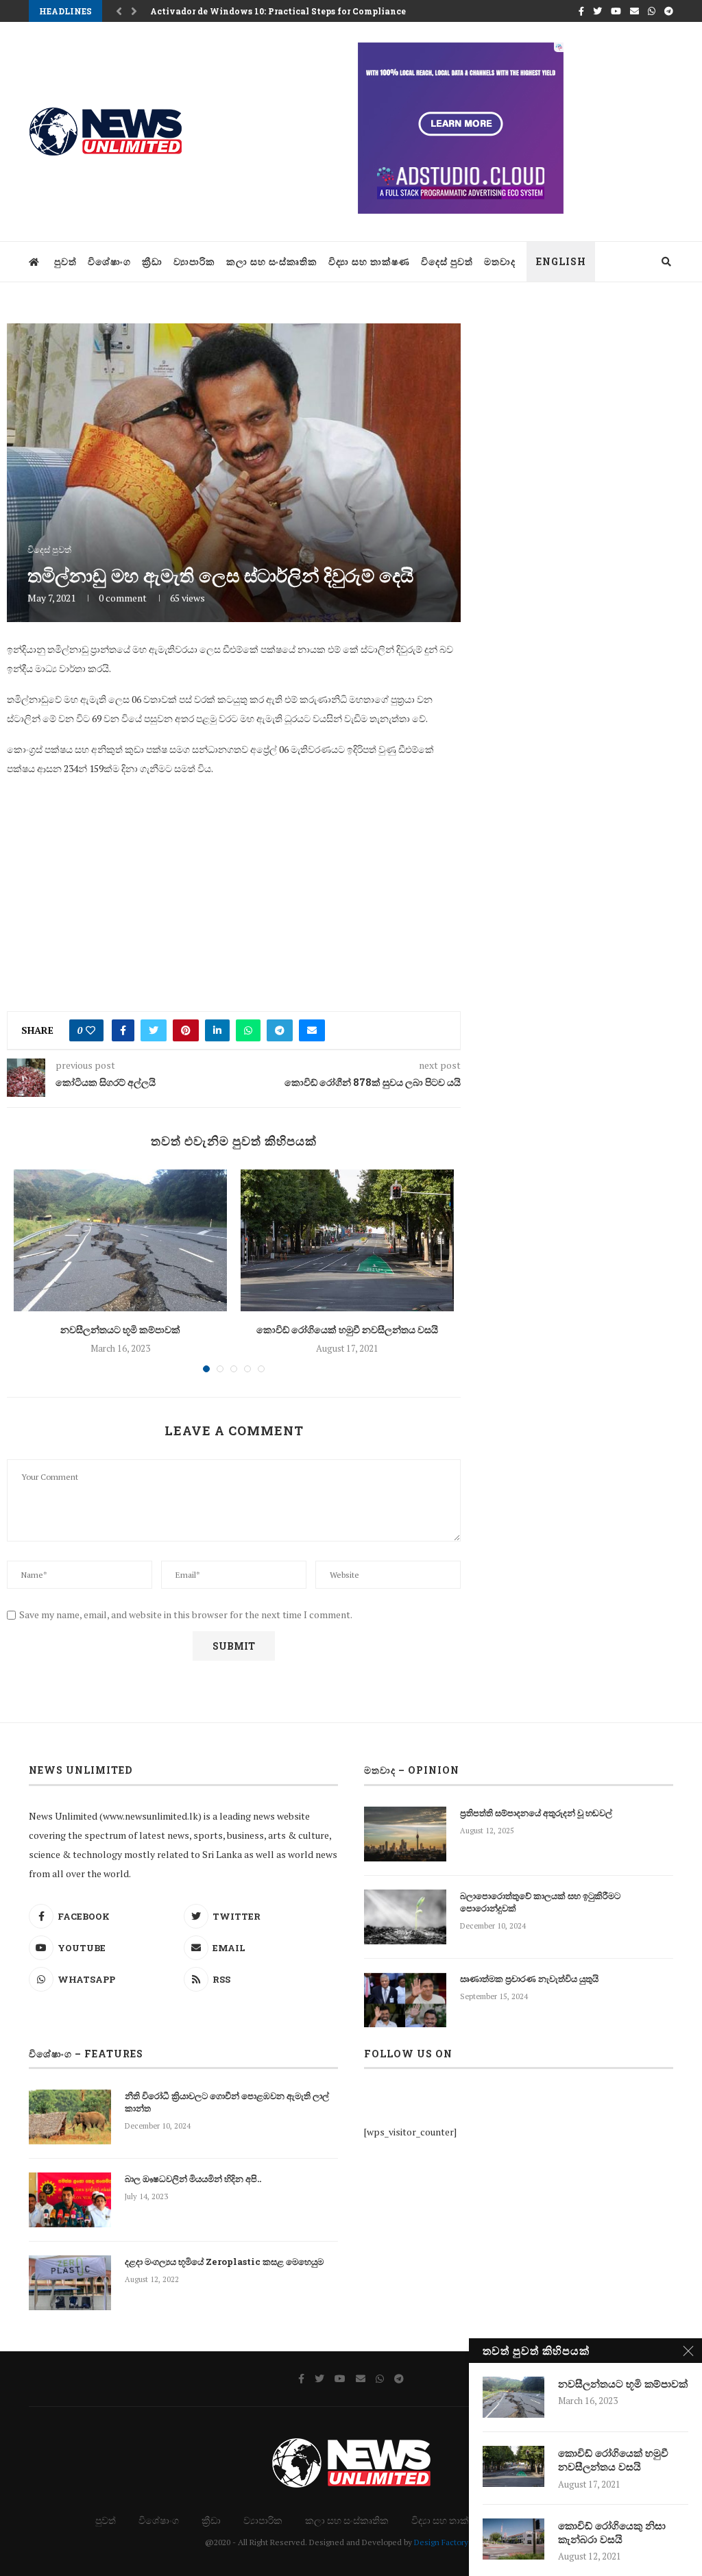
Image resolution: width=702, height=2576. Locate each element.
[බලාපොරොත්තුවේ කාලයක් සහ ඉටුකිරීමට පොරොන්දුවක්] (405, 1917)
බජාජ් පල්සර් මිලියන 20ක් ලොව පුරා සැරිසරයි (231, 11)
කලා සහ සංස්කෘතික (272, 261)
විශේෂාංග (109, 261)
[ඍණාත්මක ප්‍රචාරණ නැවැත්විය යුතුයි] (405, 2000)
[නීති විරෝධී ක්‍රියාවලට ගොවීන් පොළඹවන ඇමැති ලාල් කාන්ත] (70, 2117)
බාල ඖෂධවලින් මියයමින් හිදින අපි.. (193, 2179)
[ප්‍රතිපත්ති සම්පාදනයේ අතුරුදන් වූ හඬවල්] (405, 1834)
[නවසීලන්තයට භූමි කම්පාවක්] (120, 1240)
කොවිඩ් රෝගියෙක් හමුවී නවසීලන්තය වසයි (347, 1329)
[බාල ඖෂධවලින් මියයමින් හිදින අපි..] (70, 2200)
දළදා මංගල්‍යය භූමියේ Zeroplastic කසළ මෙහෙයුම (224, 2262)
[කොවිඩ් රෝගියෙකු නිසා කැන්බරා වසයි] (513, 2539)
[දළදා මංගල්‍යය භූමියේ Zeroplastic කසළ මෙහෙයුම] (70, 2283)
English (561, 261)
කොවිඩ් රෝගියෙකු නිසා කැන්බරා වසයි (612, 2532)
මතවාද (500, 261)
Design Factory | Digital (456, 2542)
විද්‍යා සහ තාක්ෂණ (369, 261)
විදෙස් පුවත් (447, 261)
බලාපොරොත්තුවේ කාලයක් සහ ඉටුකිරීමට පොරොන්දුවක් (540, 1902)
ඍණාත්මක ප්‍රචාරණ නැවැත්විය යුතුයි (529, 1979)
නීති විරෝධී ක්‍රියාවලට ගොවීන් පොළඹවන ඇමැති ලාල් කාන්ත (227, 2102)
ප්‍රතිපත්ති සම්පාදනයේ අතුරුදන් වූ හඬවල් (536, 1813)
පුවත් (65, 261)
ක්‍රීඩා (152, 261)
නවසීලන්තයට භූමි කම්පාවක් (120, 1329)
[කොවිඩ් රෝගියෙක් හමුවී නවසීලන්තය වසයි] (347, 1240)
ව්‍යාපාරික (194, 261)
